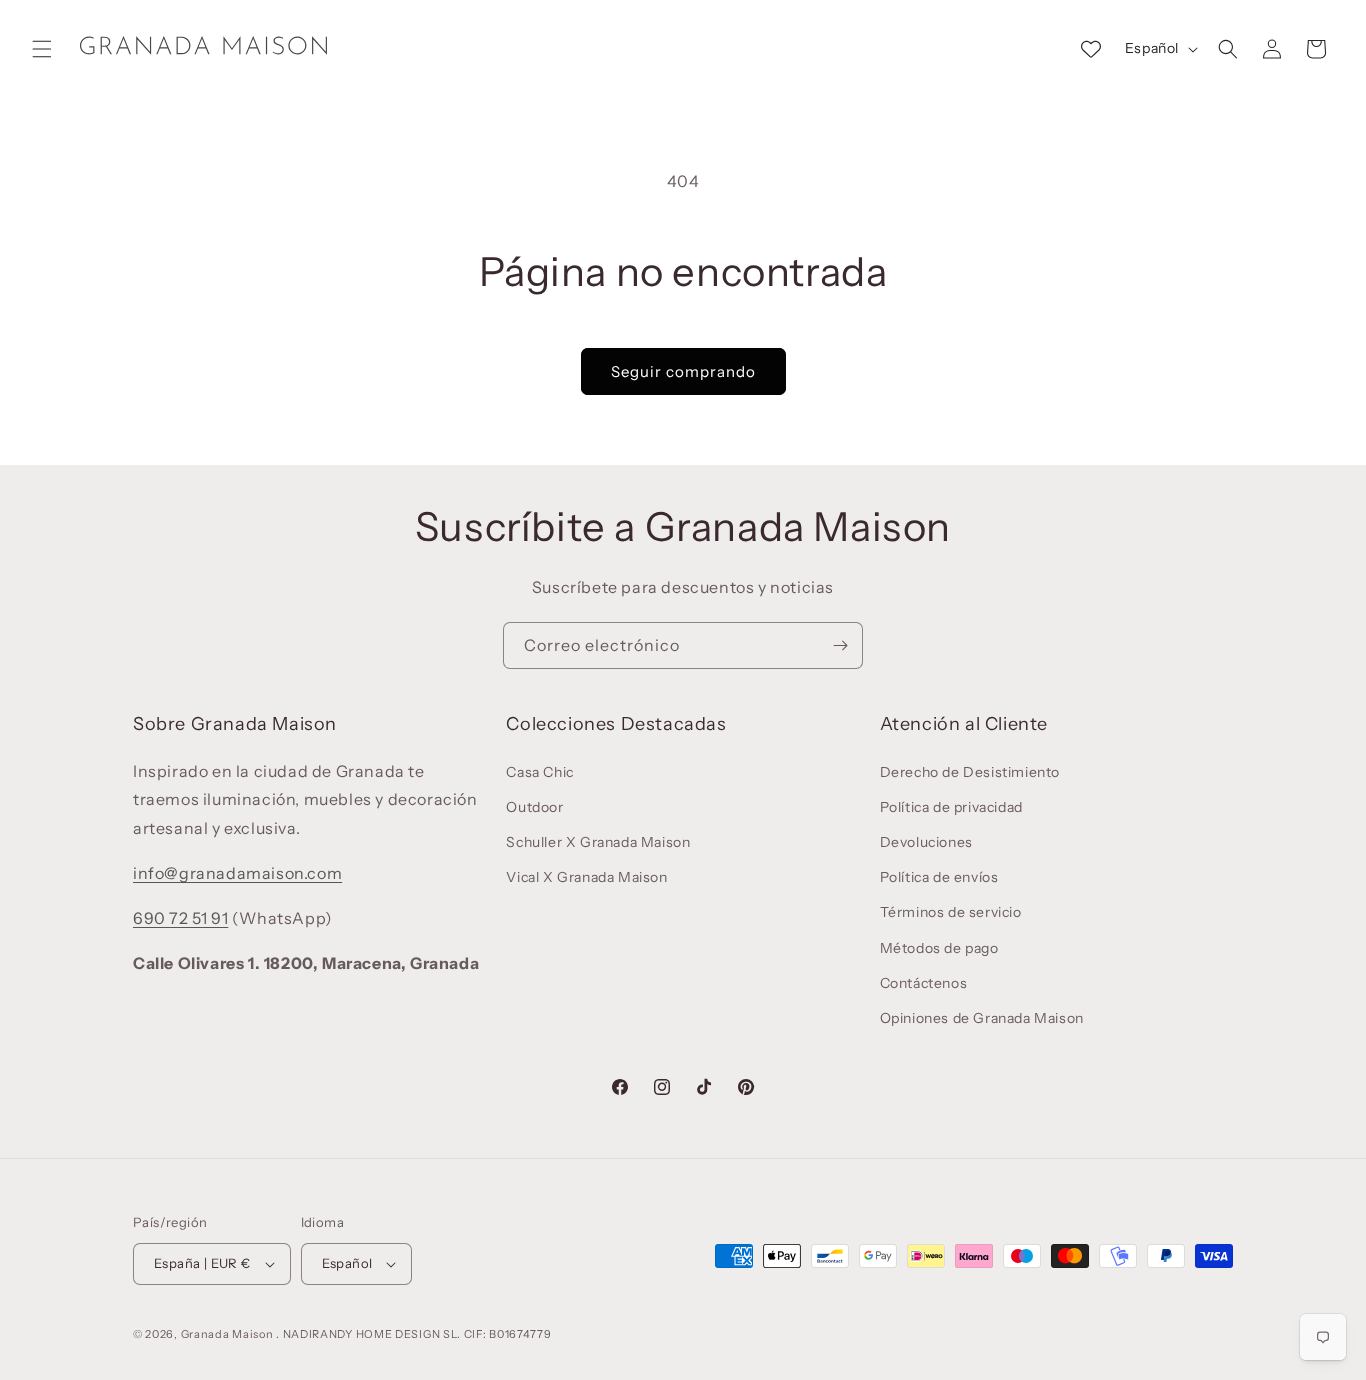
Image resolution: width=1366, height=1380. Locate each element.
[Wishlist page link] (1091, 49)
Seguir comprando (683, 371)
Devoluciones (926, 842)
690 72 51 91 (180, 918)
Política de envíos (939, 877)
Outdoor (534, 807)
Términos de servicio (951, 912)
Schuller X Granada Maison (598, 842)
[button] (42, 49)
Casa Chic (539, 772)
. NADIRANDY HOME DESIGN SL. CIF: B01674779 (413, 1334)
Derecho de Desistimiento (970, 772)
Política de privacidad (951, 807)
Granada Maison (227, 1334)
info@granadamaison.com (237, 873)
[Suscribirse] (840, 645)
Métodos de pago (939, 948)
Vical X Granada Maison (586, 877)
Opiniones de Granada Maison (982, 1018)
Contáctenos (924, 983)
